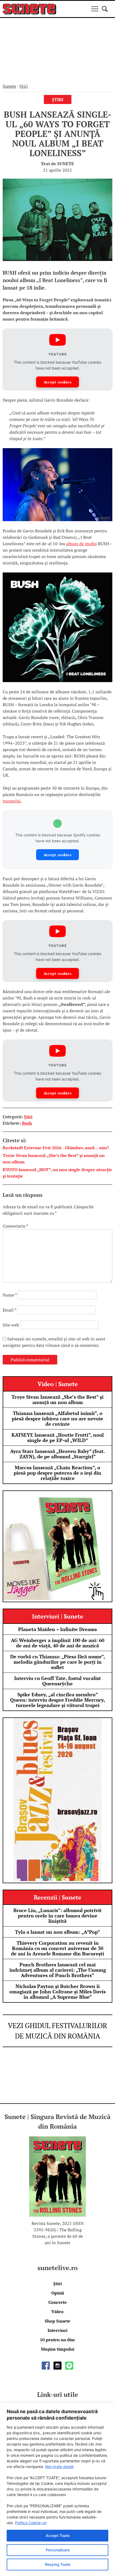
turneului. (12, 801)
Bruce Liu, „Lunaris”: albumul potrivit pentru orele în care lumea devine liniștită (57, 1916)
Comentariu (15, 1226)
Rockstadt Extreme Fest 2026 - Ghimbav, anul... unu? (56, 1148)
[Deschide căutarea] (105, 9)
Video (57, 2312)
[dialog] (57, 2489)
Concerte (58, 2302)
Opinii (58, 2293)
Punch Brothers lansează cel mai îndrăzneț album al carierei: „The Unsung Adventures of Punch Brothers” (58, 1970)
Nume (10, 1295)
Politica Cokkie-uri (31, 2523)
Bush (27, 1123)
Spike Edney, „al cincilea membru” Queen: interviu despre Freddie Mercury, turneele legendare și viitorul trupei (58, 1700)
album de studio (81, 544)
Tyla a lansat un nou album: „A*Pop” (57, 1932)
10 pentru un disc (57, 2340)
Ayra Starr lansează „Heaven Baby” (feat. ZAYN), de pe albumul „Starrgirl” (57, 1454)
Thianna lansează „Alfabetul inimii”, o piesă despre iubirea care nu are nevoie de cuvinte (57, 1418)
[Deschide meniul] (95, 9)
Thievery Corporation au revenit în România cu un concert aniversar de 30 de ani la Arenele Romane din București (57, 1948)
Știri (24, 86)
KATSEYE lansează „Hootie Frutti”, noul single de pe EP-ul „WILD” (58, 1437)
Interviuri (57, 2330)
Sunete (9, 86)
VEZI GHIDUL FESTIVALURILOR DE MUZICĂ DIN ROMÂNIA (57, 2031)
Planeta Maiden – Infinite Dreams (57, 1629)
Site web (11, 1325)
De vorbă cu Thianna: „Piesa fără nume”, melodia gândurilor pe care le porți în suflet (58, 1662)
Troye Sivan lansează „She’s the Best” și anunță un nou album (57, 1400)
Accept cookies (57, 382)
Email (9, 1310)
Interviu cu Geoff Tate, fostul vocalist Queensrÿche (57, 1681)
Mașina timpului (58, 2349)
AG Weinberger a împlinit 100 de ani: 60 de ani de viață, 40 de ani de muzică (58, 1643)
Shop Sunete (57, 2321)
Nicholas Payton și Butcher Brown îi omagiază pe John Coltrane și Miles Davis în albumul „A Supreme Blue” (57, 1991)
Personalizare (58, 2550)
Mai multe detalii (59, 2467)
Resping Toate (58, 2564)
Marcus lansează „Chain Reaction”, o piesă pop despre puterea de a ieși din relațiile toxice (57, 1473)
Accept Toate (58, 2535)
